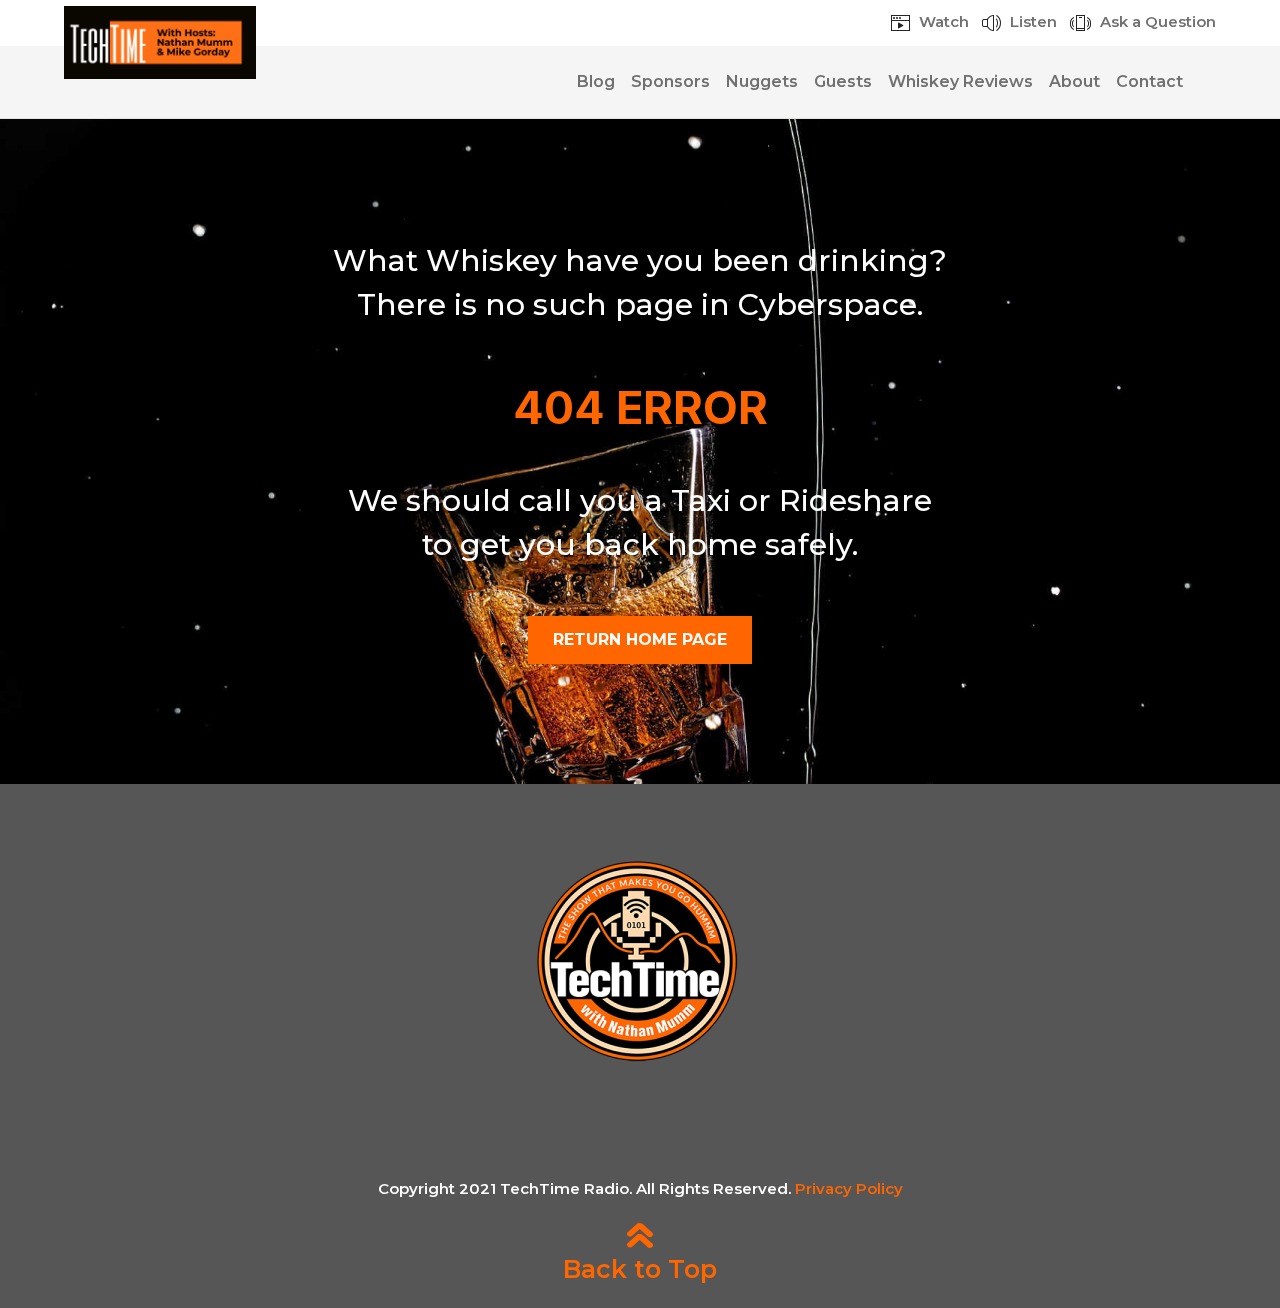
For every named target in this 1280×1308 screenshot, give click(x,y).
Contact (1149, 81)
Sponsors (670, 81)
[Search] (1203, 82)
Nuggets (762, 81)
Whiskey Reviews (960, 81)
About (1074, 81)
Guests (843, 81)
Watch (942, 21)
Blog (596, 81)
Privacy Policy (849, 1188)
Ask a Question (1156, 21)
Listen (1031, 21)
